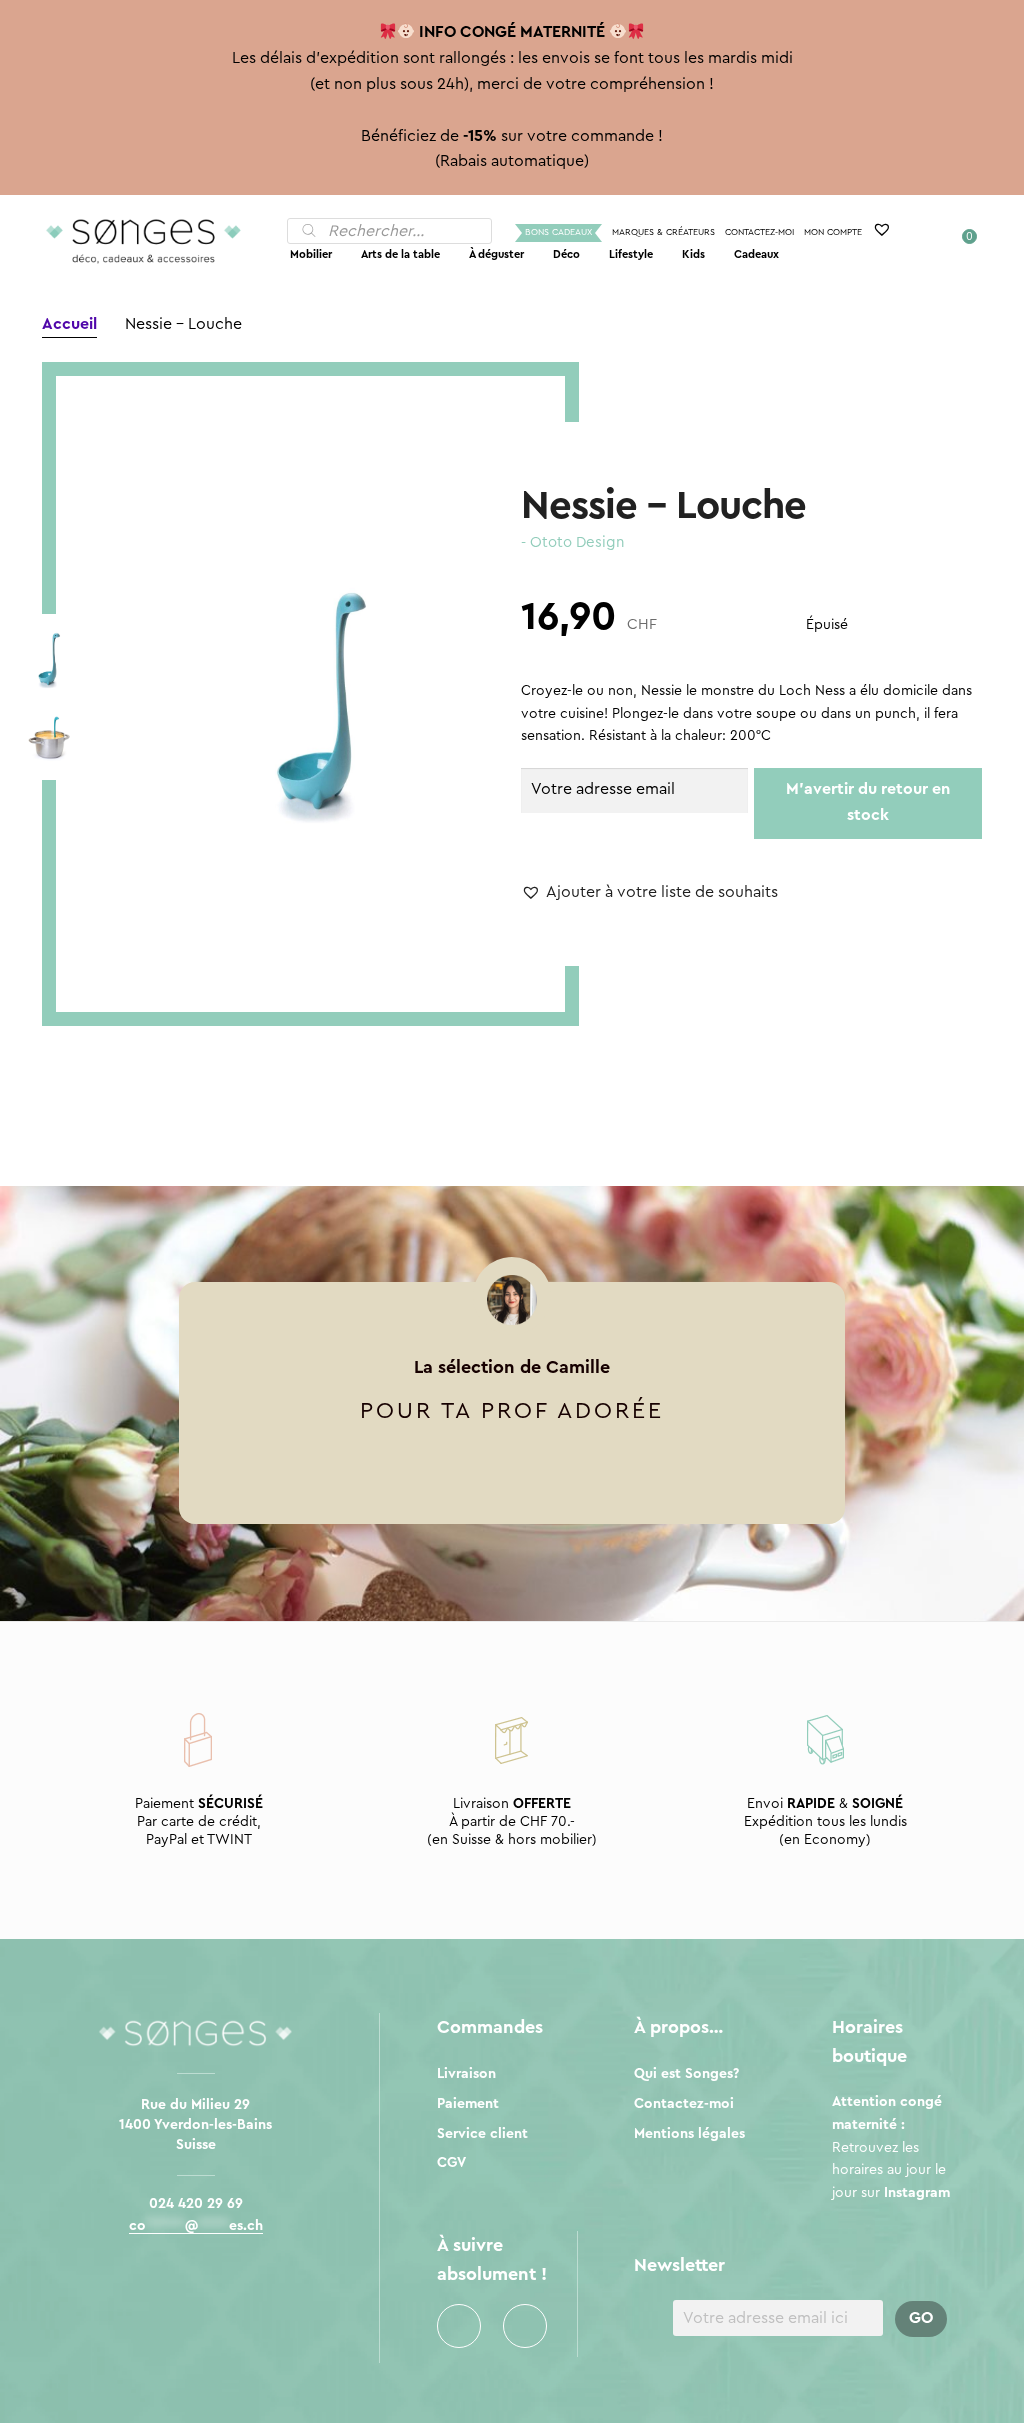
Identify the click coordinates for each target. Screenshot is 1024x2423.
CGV (451, 2163)
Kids (693, 254)
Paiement (468, 2104)
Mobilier (311, 254)
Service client (482, 2134)
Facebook (459, 2326)
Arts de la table (400, 254)
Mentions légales (689, 2134)
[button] (649, 893)
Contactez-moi (759, 232)
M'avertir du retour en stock (868, 802)
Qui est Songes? (686, 2074)
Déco (566, 254)
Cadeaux (756, 254)
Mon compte (833, 232)
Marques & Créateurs (663, 232)
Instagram (525, 2326)
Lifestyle (631, 254)
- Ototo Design (572, 542)
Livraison (466, 2074)
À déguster (496, 254)
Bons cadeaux (558, 232)
